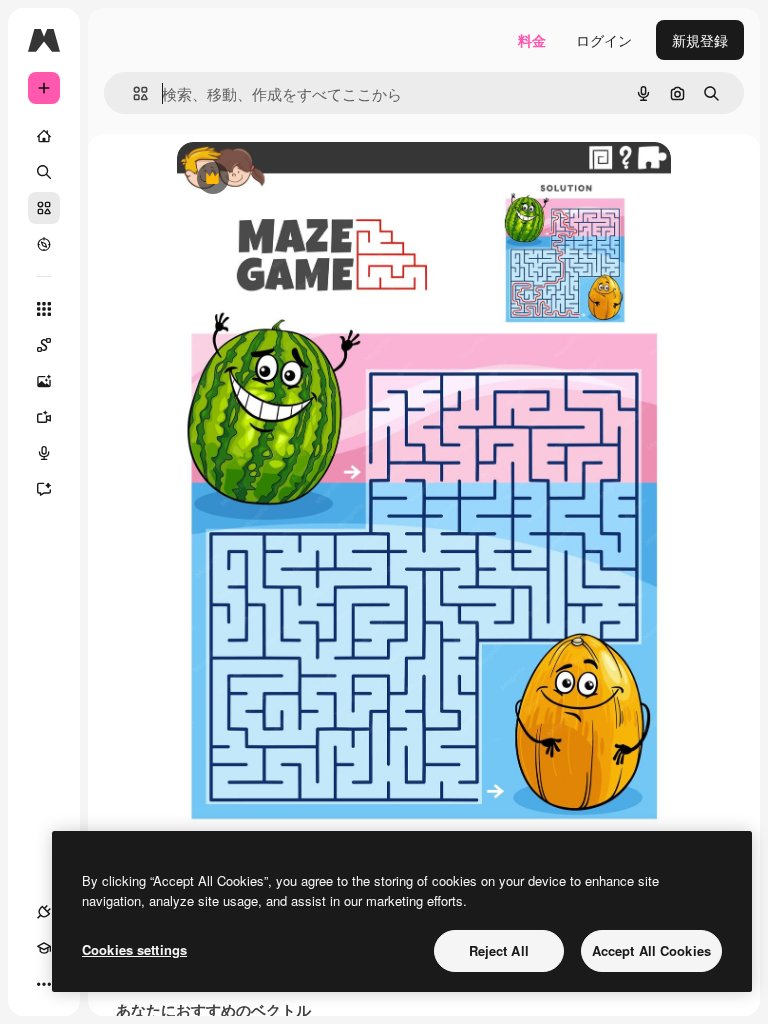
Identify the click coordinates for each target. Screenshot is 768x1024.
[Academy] (44, 948)
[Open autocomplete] (132, 93)
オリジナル (314, 179)
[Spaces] (44, 345)
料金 (532, 40)
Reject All (499, 950)
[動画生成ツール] (44, 417)
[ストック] (44, 208)
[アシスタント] (44, 489)
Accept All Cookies (651, 950)
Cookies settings (134, 949)
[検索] (44, 172)
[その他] (44, 984)
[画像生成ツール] (44, 381)
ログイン (604, 40)
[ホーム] (44, 136)
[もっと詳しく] (44, 244)
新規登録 (700, 40)
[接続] (44, 912)
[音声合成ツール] (44, 453)
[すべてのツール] (44, 309)
